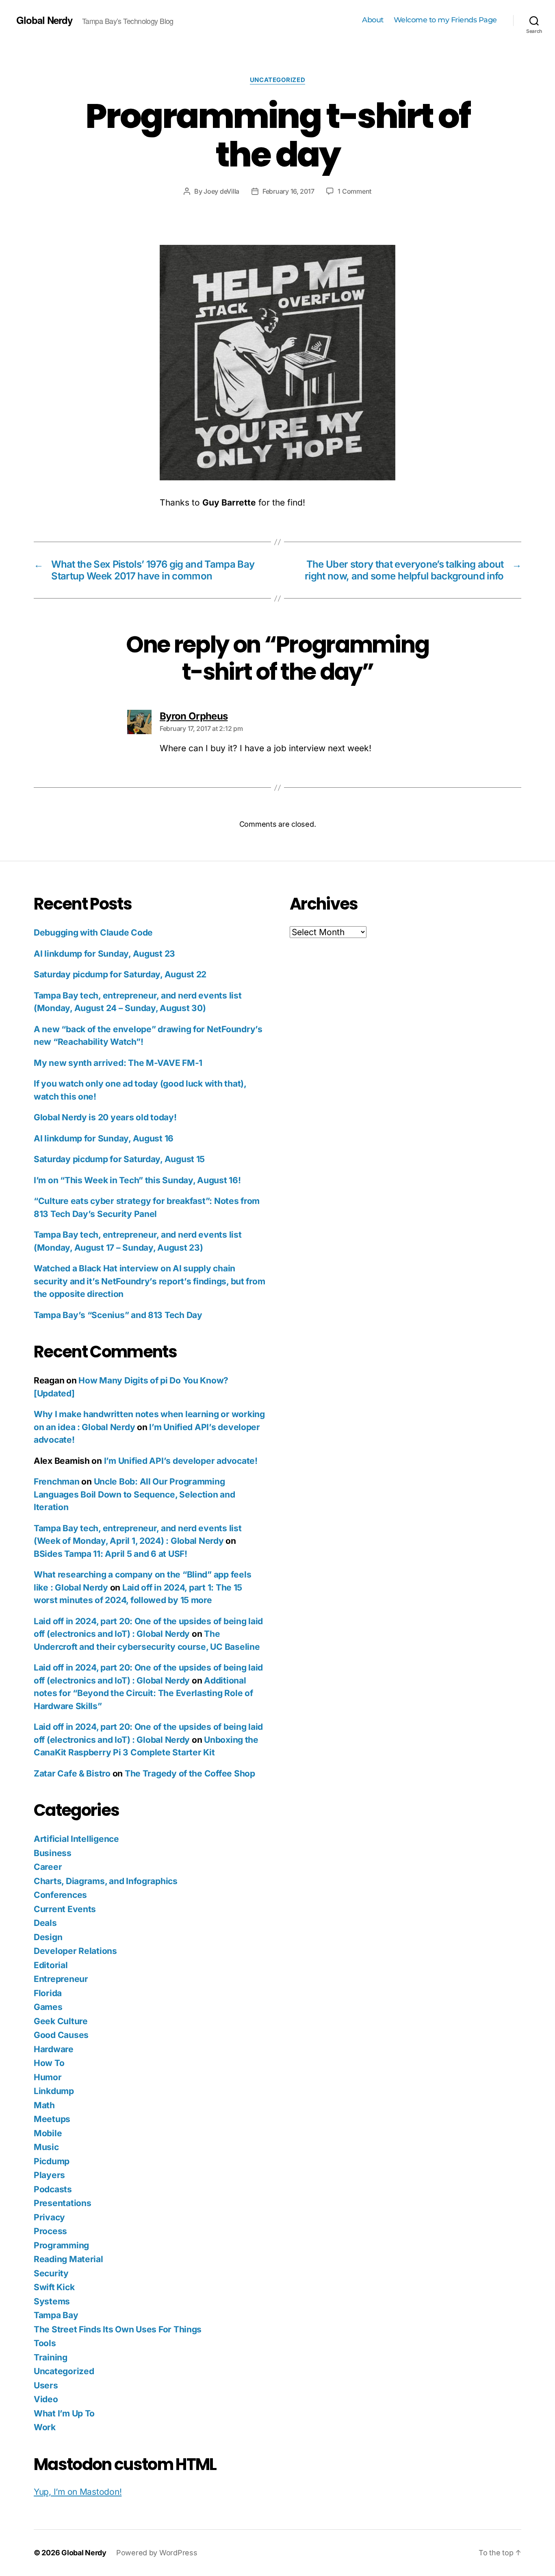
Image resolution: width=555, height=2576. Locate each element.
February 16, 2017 (288, 191)
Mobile (48, 2133)
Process (50, 2231)
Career (48, 1867)
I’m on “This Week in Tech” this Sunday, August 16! (137, 1180)
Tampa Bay (56, 2315)
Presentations (63, 2203)
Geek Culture (61, 2021)
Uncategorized (277, 80)
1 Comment (354, 191)
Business (53, 1853)
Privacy (49, 2217)
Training (51, 2357)
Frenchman (57, 1481)
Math (44, 2105)
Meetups (52, 2119)
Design (48, 1937)
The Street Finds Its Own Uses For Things (118, 2329)
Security (51, 2273)
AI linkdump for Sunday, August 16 (104, 1138)
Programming (61, 2245)
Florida (48, 1993)
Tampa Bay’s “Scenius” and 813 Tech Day (118, 1315)
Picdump (52, 2161)
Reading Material (68, 2259)
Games (48, 2007)
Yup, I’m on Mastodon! (78, 2492)
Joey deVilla (221, 191)
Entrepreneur (61, 1979)
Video (46, 2399)
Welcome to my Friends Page (445, 20)
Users (46, 2385)
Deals (45, 1923)
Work (45, 2427)
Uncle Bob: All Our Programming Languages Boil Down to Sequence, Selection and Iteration (134, 1494)
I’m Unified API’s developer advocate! (181, 1461)
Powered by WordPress (157, 2553)
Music (46, 2147)
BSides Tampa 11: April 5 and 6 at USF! (111, 1554)
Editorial (51, 1965)
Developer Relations (75, 1951)
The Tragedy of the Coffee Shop (190, 1773)
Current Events (65, 1909)
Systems (52, 2301)
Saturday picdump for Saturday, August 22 (120, 974)
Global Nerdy (44, 20)
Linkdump (54, 2091)
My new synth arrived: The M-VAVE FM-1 (118, 1063)
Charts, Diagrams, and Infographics (106, 1881)
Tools (45, 2343)
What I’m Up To (64, 2413)
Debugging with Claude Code (93, 933)
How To (49, 2063)
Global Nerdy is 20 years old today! (105, 1117)
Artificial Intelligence (76, 1839)
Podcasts (53, 2189)
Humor (48, 2077)
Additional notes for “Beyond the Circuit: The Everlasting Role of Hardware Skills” (143, 1693)
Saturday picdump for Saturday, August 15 (119, 1159)
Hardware (54, 2049)
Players (49, 2175)
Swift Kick (54, 2287)
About (373, 20)
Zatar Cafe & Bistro (72, 1773)
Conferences (60, 1895)
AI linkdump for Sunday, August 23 (104, 954)
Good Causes (61, 2035)
